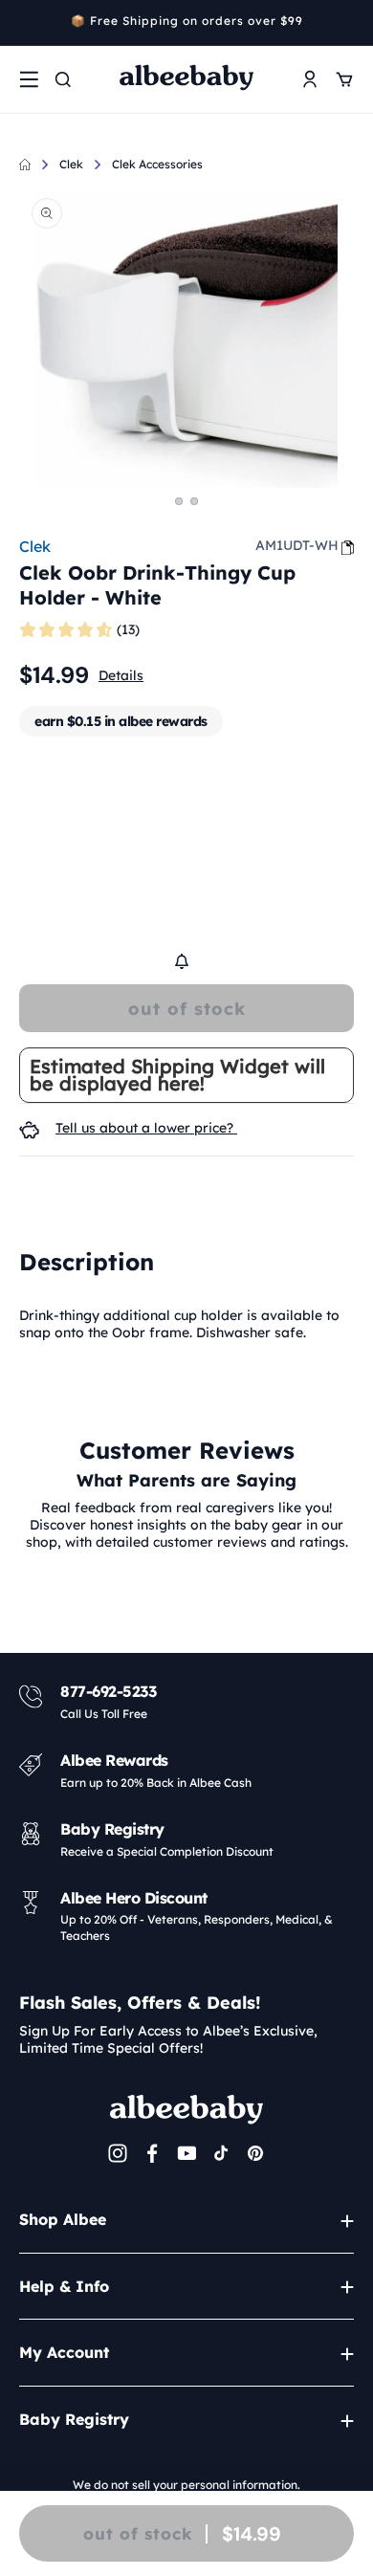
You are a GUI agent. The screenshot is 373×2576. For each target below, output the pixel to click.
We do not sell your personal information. (186, 2485)
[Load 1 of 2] (179, 501)
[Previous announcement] (26, 23)
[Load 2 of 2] (194, 501)
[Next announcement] (347, 23)
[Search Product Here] (63, 79)
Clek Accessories (157, 164)
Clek (71, 164)
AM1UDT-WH (297, 545)
